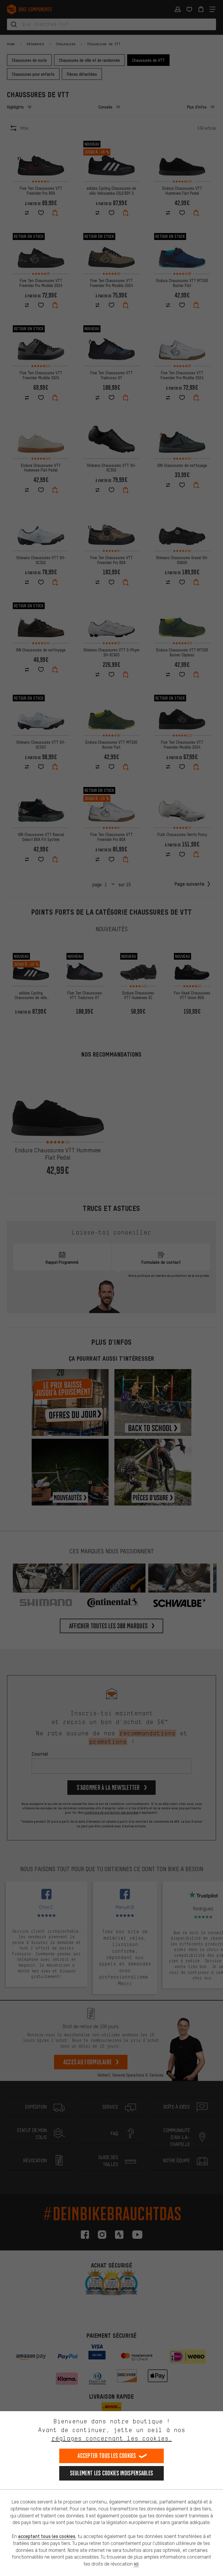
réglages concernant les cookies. (112, 2438)
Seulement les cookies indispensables (112, 2473)
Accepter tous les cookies (107, 2456)
